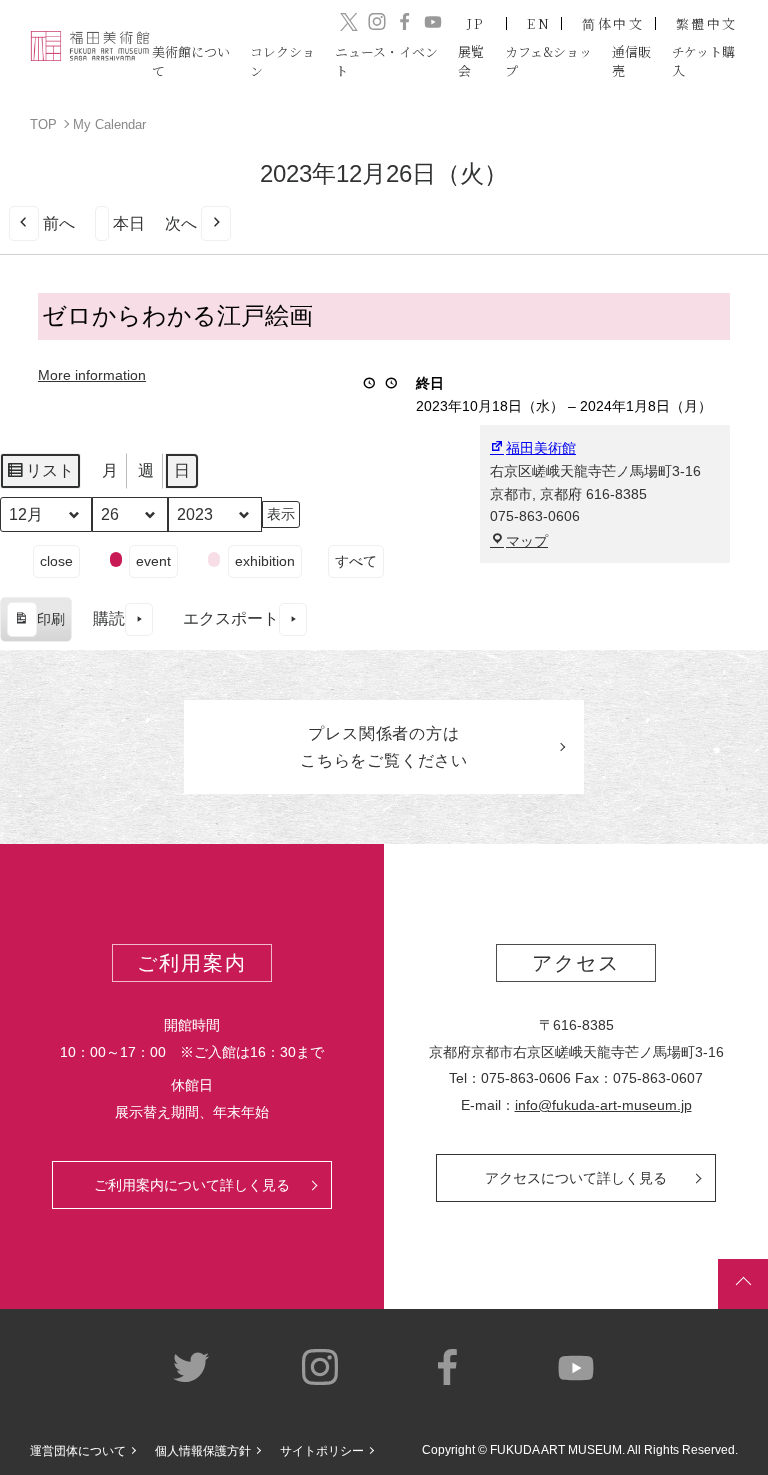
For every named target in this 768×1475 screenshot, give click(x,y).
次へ (181, 223)
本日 (129, 223)
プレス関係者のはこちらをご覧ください (384, 747)
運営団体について (78, 1451)
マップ (527, 541)
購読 (109, 618)
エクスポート (231, 618)
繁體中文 (707, 23)
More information (92, 375)
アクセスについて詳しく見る (576, 1178)
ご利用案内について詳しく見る (192, 1185)
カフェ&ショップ (548, 60)
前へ (59, 223)
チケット (703, 60)
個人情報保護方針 (203, 1451)
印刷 (35, 626)
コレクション (282, 60)
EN (539, 23)
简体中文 (613, 23)
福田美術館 (541, 448)
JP (476, 23)
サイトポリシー (322, 1451)
